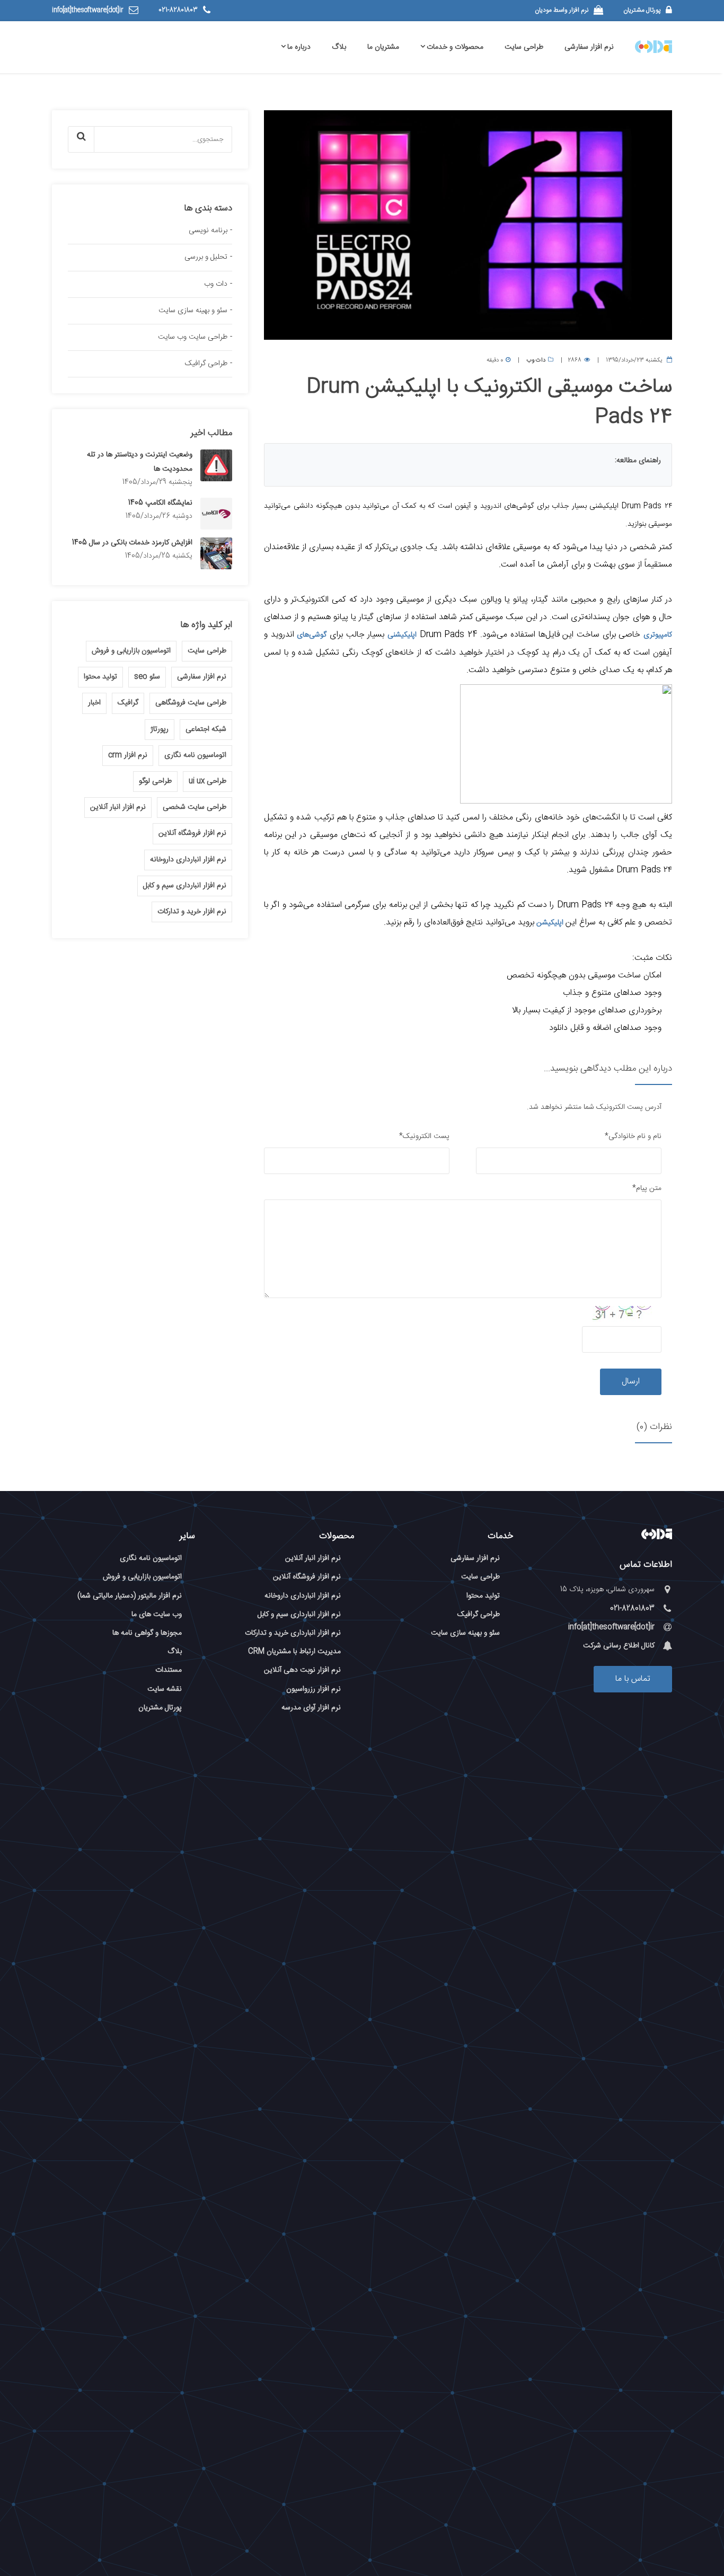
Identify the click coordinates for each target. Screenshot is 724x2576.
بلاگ (339, 47)
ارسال (631, 1382)
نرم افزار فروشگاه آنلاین (192, 833)
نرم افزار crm (128, 755)
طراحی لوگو (155, 781)
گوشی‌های (312, 635)
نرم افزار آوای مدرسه (311, 1708)
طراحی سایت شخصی (195, 807)
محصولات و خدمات (455, 47)
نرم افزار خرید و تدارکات (192, 912)
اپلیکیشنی (402, 635)
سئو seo (147, 677)
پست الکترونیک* (424, 1136)
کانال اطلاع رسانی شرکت (619, 1646)
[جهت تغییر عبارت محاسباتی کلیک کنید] (627, 1314)
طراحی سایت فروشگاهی (191, 703)
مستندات (169, 1670)
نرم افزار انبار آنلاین (118, 807)
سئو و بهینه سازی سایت (193, 311)
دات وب (536, 360)
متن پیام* (647, 1188)
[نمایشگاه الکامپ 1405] (216, 514)
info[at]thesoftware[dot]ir (88, 10)
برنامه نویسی (208, 231)
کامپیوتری (658, 635)
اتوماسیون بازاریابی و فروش (131, 651)
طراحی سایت (524, 47)
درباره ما (299, 47)
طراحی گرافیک (206, 364)
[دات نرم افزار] (657, 1535)
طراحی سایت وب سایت (193, 337)
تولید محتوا (100, 677)
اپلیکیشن (550, 923)
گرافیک (128, 703)
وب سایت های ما (157, 1615)
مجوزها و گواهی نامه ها (147, 1633)
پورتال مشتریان (642, 10)
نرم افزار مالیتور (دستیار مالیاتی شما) (130, 1596)
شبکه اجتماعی (206, 729)
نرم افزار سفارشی (589, 47)
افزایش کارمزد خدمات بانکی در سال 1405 (132, 543)
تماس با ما (633, 1679)
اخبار (94, 703)
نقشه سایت (165, 1689)
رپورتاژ (160, 729)
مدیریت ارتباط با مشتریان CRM (294, 1652)
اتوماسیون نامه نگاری (195, 755)
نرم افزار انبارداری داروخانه (188, 860)
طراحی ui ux (208, 781)
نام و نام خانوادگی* (633, 1136)
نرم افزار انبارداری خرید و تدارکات (293, 1633)
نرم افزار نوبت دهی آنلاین (302, 1670)
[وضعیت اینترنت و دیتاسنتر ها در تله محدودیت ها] (216, 465)
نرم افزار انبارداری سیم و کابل (185, 886)
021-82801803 (178, 10)
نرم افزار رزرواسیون (314, 1689)
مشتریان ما (383, 47)
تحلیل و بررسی (206, 257)
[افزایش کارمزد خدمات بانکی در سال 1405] (216, 553)
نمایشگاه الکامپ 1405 (160, 503)
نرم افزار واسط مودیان (562, 10)
